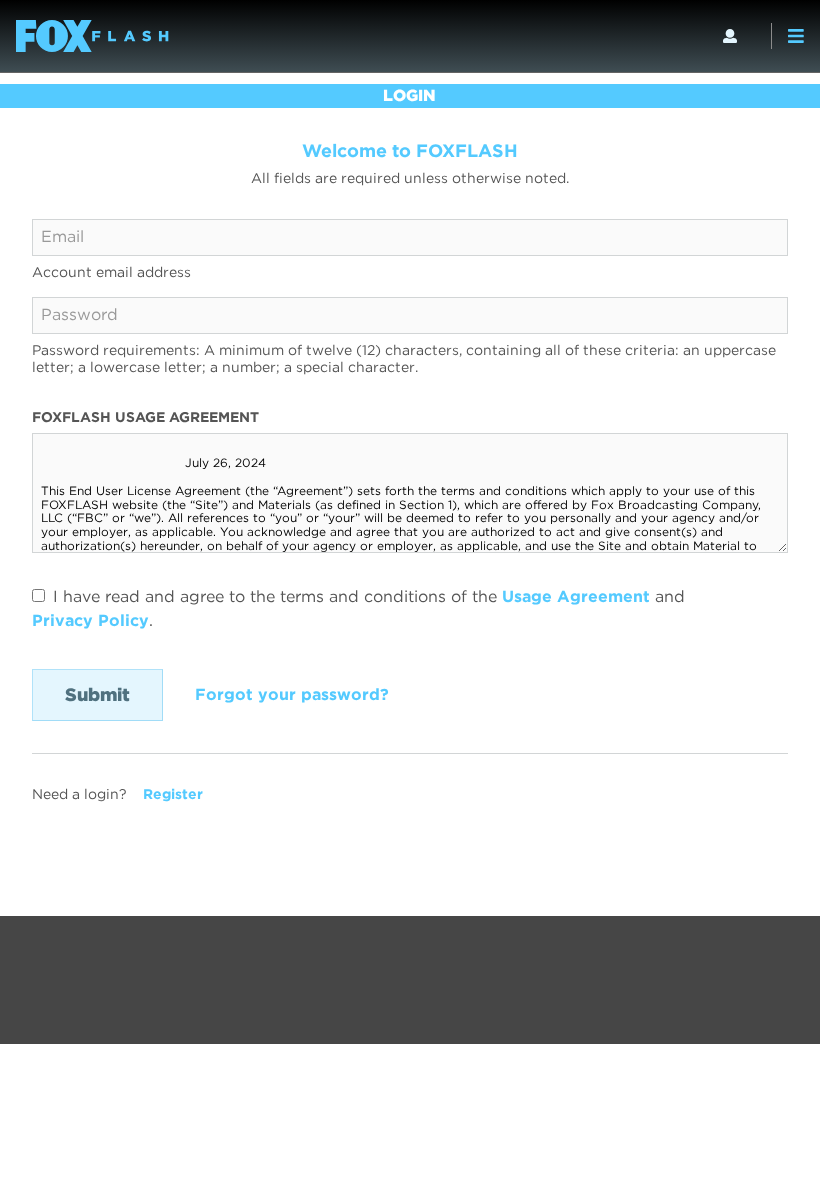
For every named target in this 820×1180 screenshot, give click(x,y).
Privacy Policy (90, 620)
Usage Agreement (576, 596)
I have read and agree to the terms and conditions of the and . (358, 608)
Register (173, 794)
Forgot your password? (292, 694)
